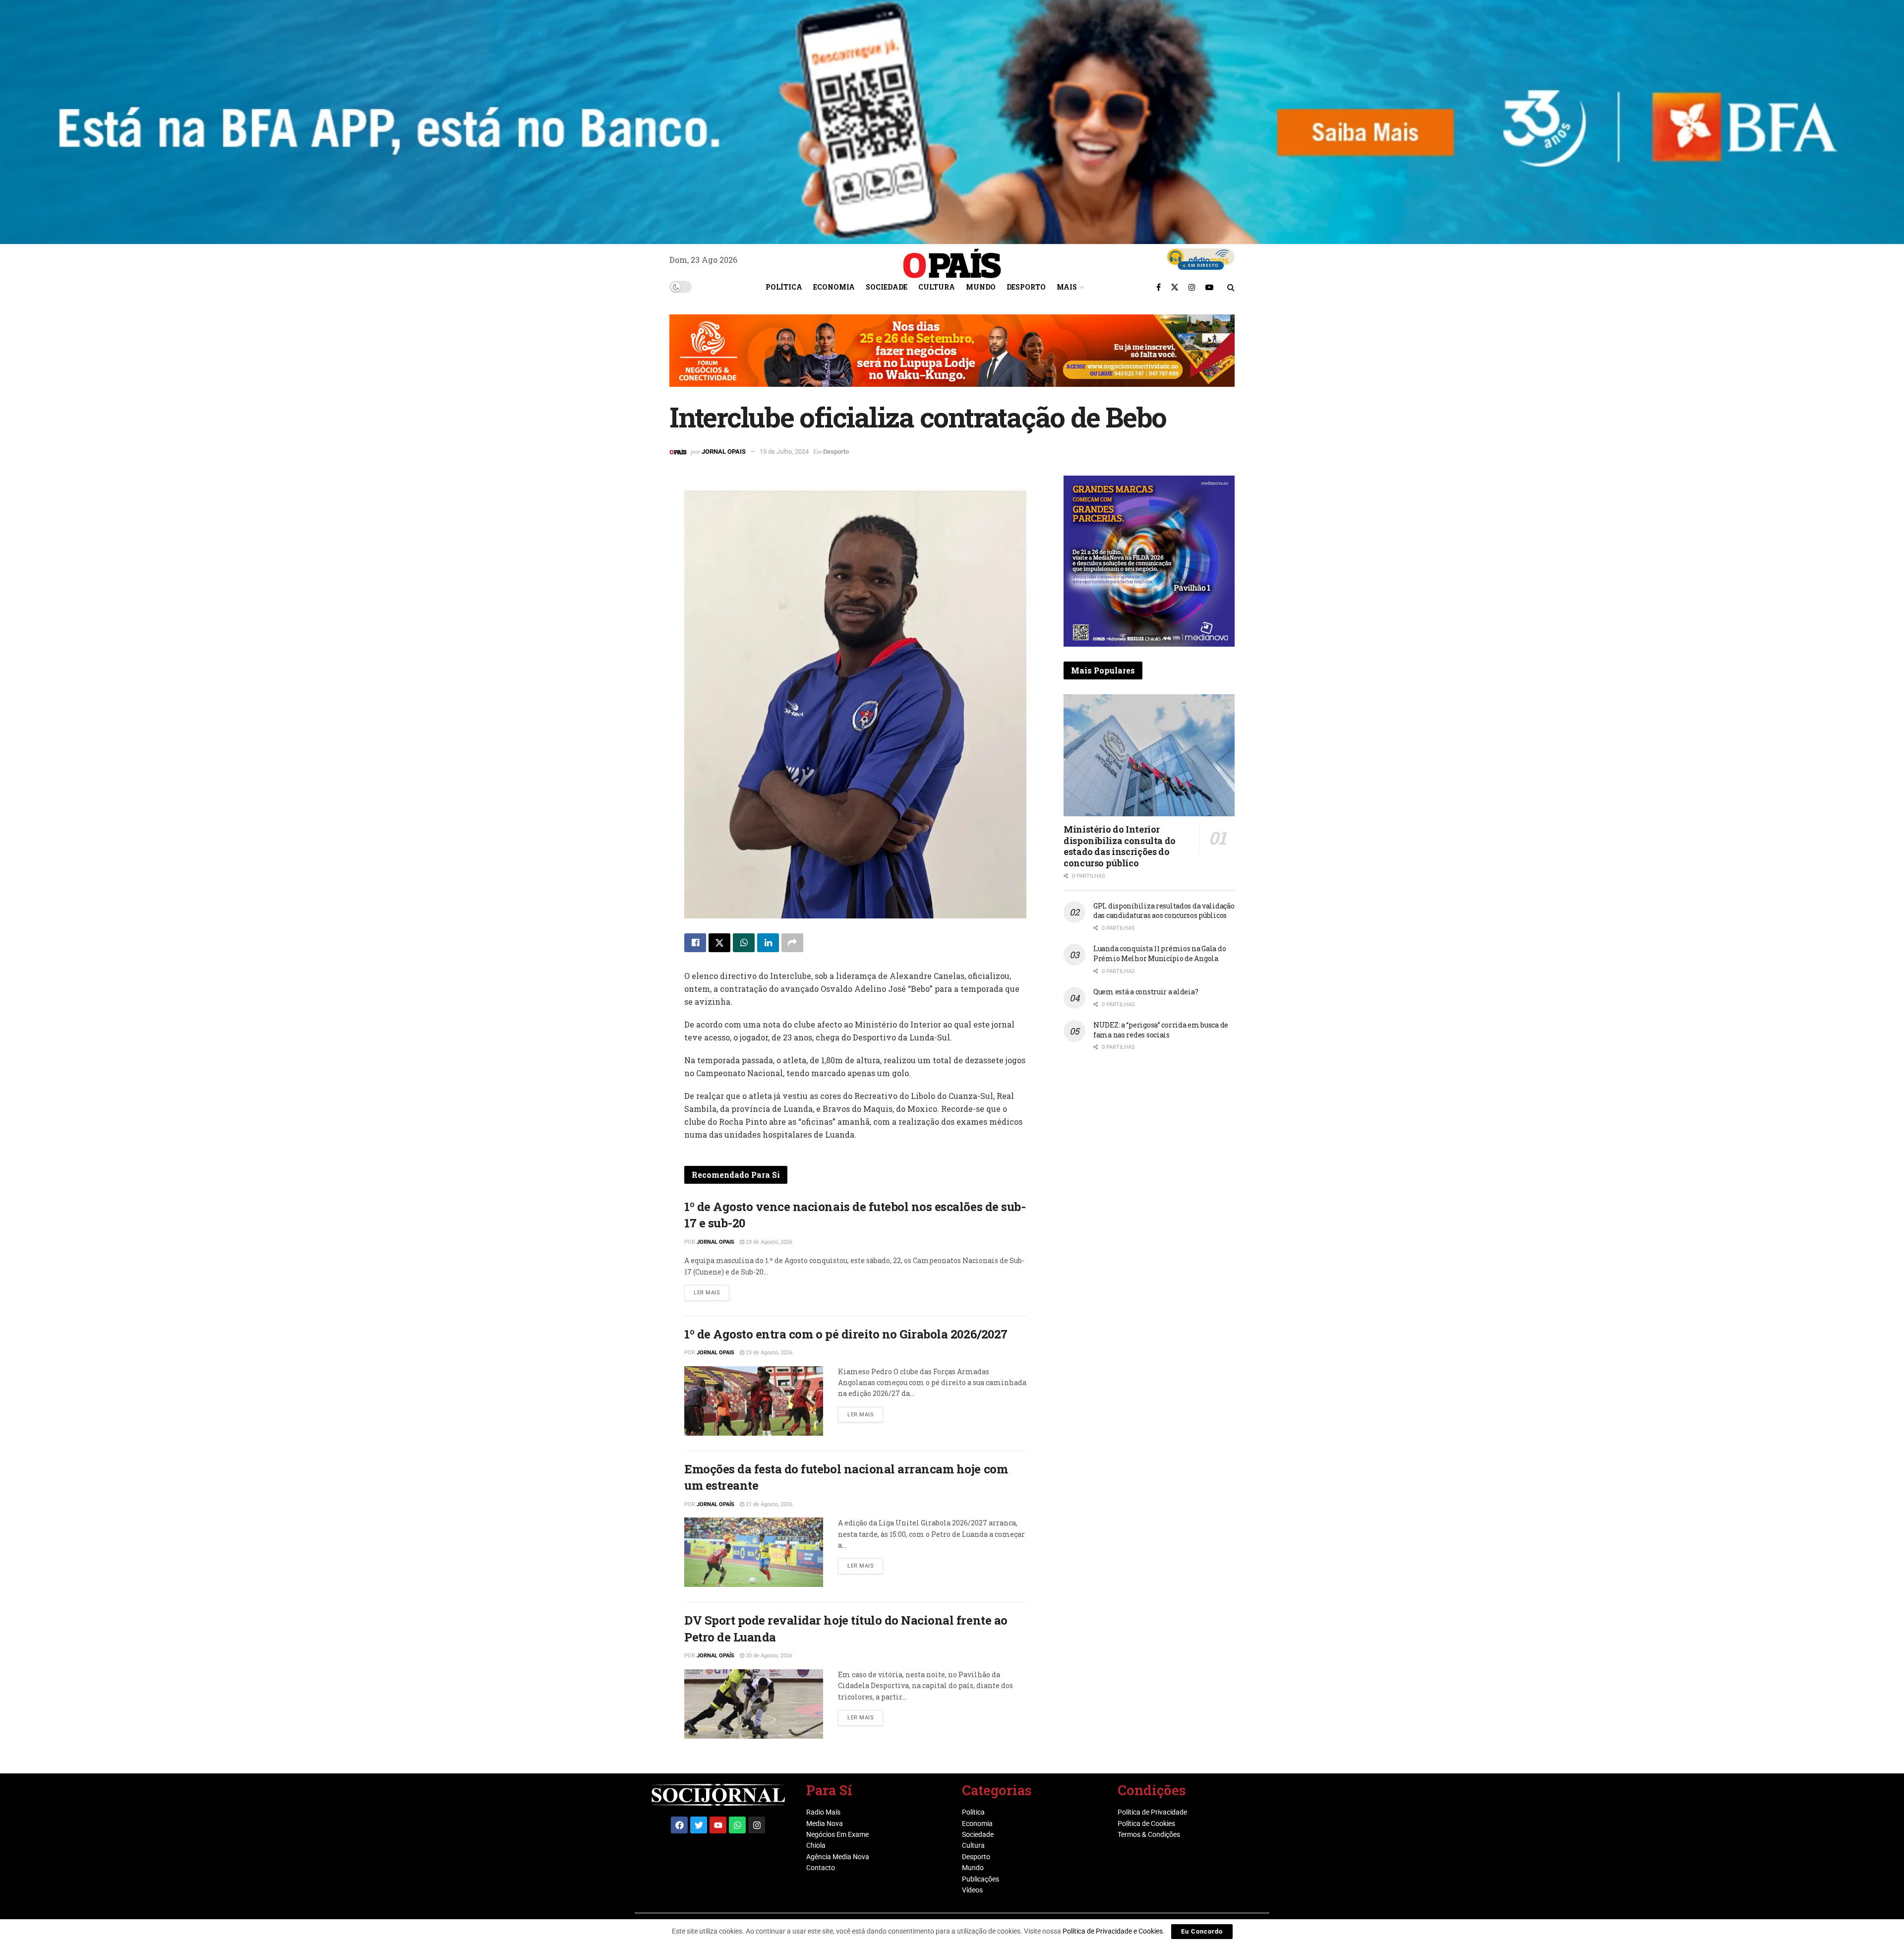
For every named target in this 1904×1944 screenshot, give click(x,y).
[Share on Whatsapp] (744, 943)
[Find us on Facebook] (1159, 287)
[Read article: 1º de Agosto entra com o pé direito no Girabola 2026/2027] (754, 1401)
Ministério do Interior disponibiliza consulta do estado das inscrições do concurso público (1120, 846)
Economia (834, 287)
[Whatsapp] (737, 1825)
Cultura (937, 287)
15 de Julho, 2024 (784, 452)
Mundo (981, 287)
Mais (1067, 287)
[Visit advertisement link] (952, 358)
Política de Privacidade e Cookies (1113, 1931)
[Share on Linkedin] (768, 943)
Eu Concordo (1202, 1931)
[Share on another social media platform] (792, 943)
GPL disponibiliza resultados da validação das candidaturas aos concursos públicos (1164, 911)
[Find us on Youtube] (1209, 287)
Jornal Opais (724, 452)
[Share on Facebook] (695, 943)
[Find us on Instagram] (1192, 287)
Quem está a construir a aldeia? (1146, 992)
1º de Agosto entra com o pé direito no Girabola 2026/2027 (846, 1334)
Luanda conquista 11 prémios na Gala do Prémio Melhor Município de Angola (1160, 953)
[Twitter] (699, 1825)
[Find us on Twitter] (1175, 287)
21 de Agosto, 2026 (768, 1504)
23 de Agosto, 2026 (768, 1242)
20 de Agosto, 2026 (768, 1656)
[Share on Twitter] (719, 943)
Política (784, 287)
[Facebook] (679, 1825)
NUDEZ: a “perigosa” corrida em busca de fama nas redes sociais (1161, 1030)
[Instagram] (757, 1825)
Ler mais (712, 1290)
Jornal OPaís (715, 1504)
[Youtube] (718, 1825)
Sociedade (887, 287)
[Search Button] (1231, 287)
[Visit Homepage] (952, 260)
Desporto (1026, 287)
